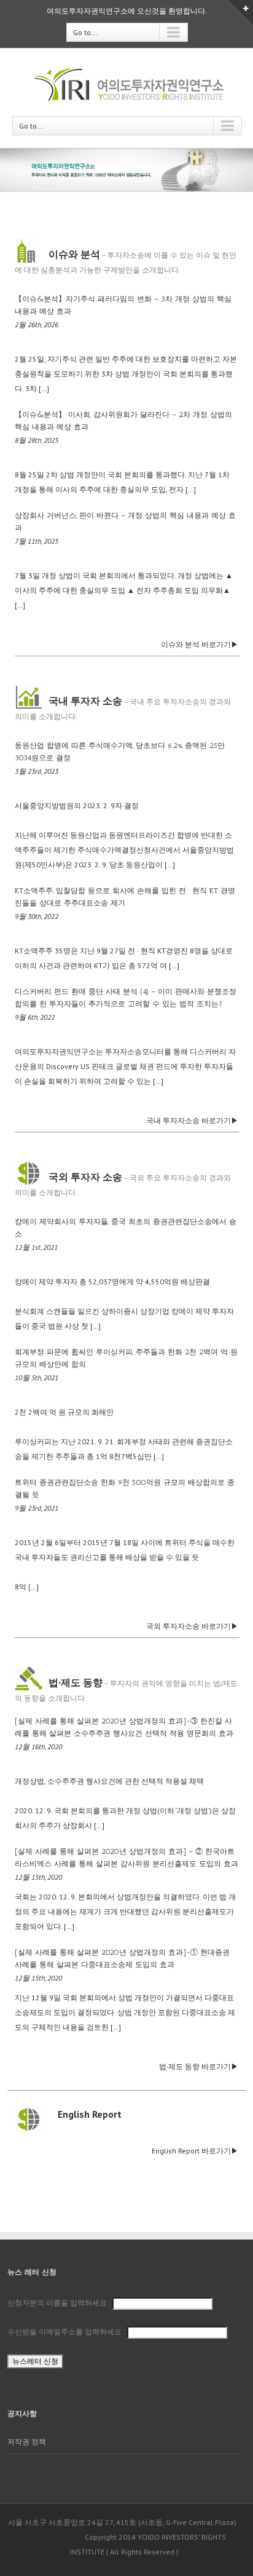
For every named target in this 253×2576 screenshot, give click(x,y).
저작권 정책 (27, 2442)
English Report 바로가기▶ (195, 2151)
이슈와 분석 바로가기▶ (200, 644)
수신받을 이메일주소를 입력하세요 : (67, 2332)
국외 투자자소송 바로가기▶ (192, 1626)
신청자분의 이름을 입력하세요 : (60, 2303)
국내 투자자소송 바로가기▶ (192, 1120)
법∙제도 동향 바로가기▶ (199, 2066)
